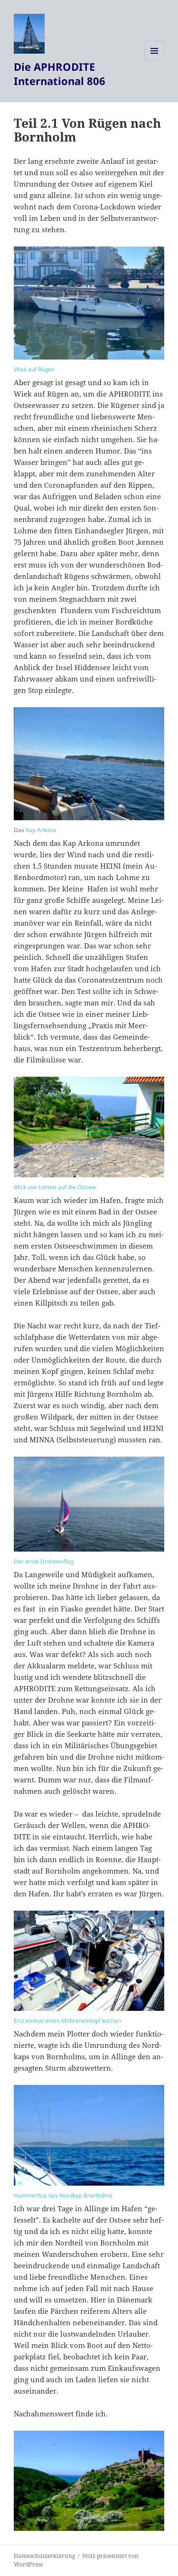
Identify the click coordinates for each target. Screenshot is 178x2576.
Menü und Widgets (155, 61)
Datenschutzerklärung (44, 2556)
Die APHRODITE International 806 (60, 74)
